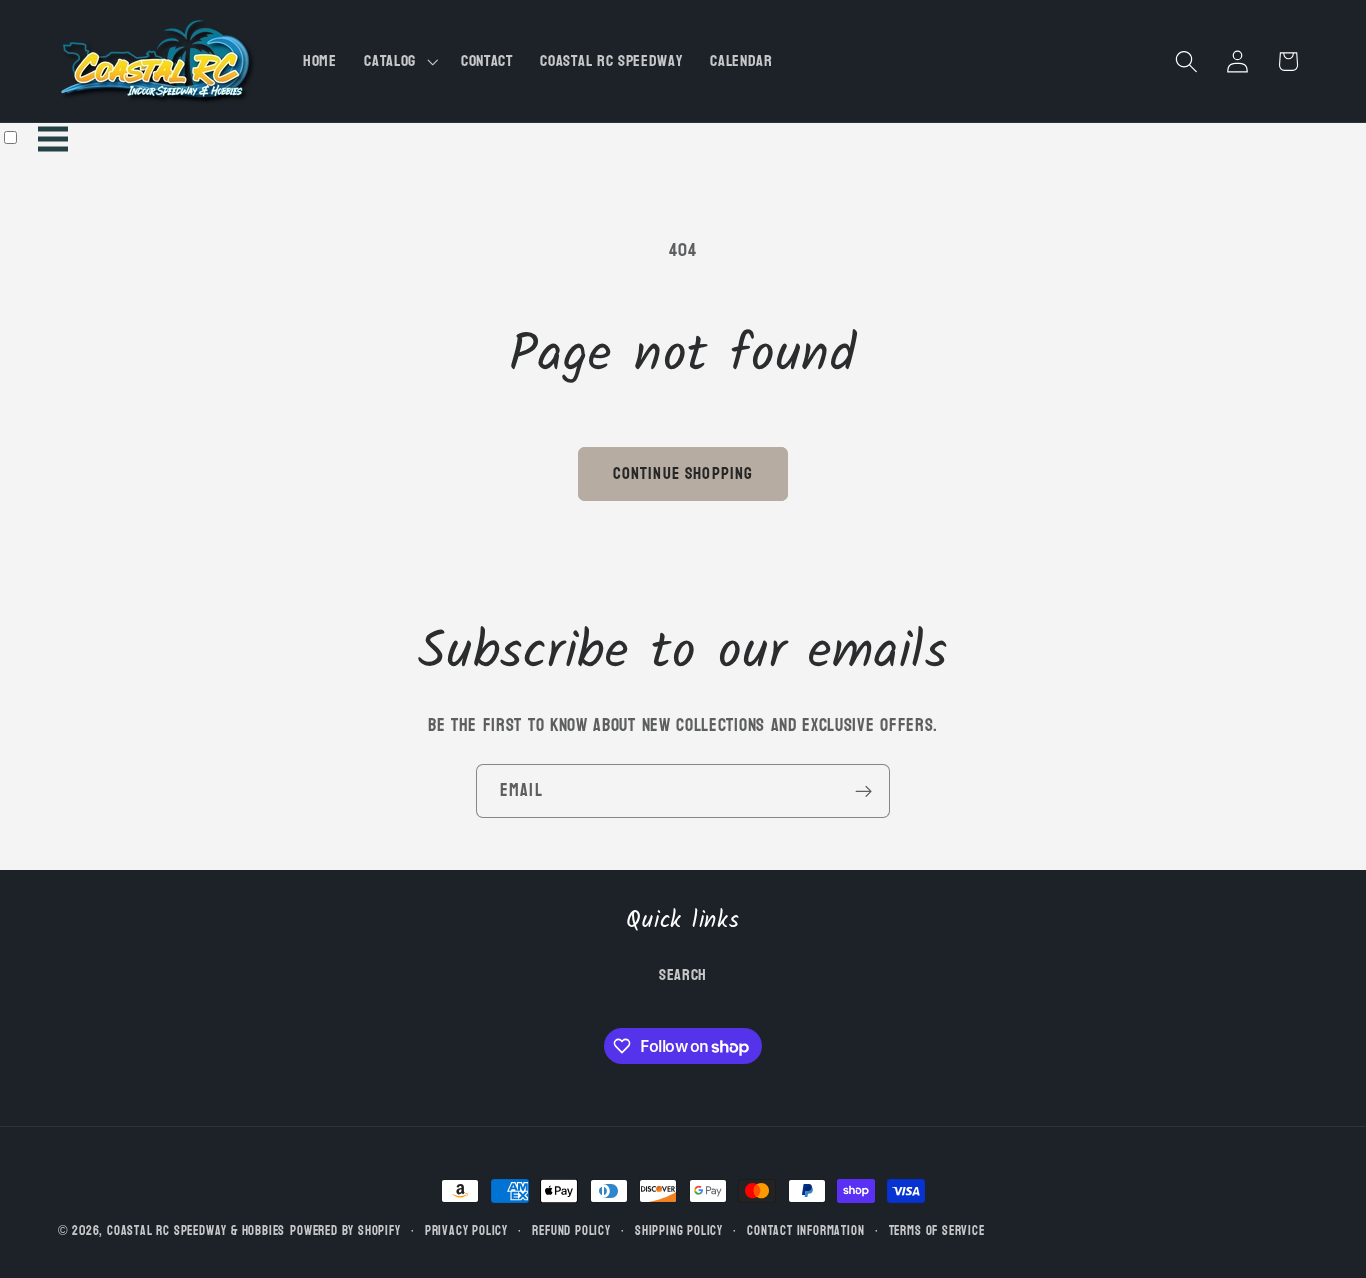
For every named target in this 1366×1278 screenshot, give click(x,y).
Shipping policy (679, 1231)
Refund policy (571, 1231)
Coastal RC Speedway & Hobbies (196, 1231)
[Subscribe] (863, 791)
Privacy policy (466, 1231)
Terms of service (937, 1231)
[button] (398, 61)
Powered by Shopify (345, 1231)
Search (683, 975)
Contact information (805, 1231)
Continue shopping (683, 473)
